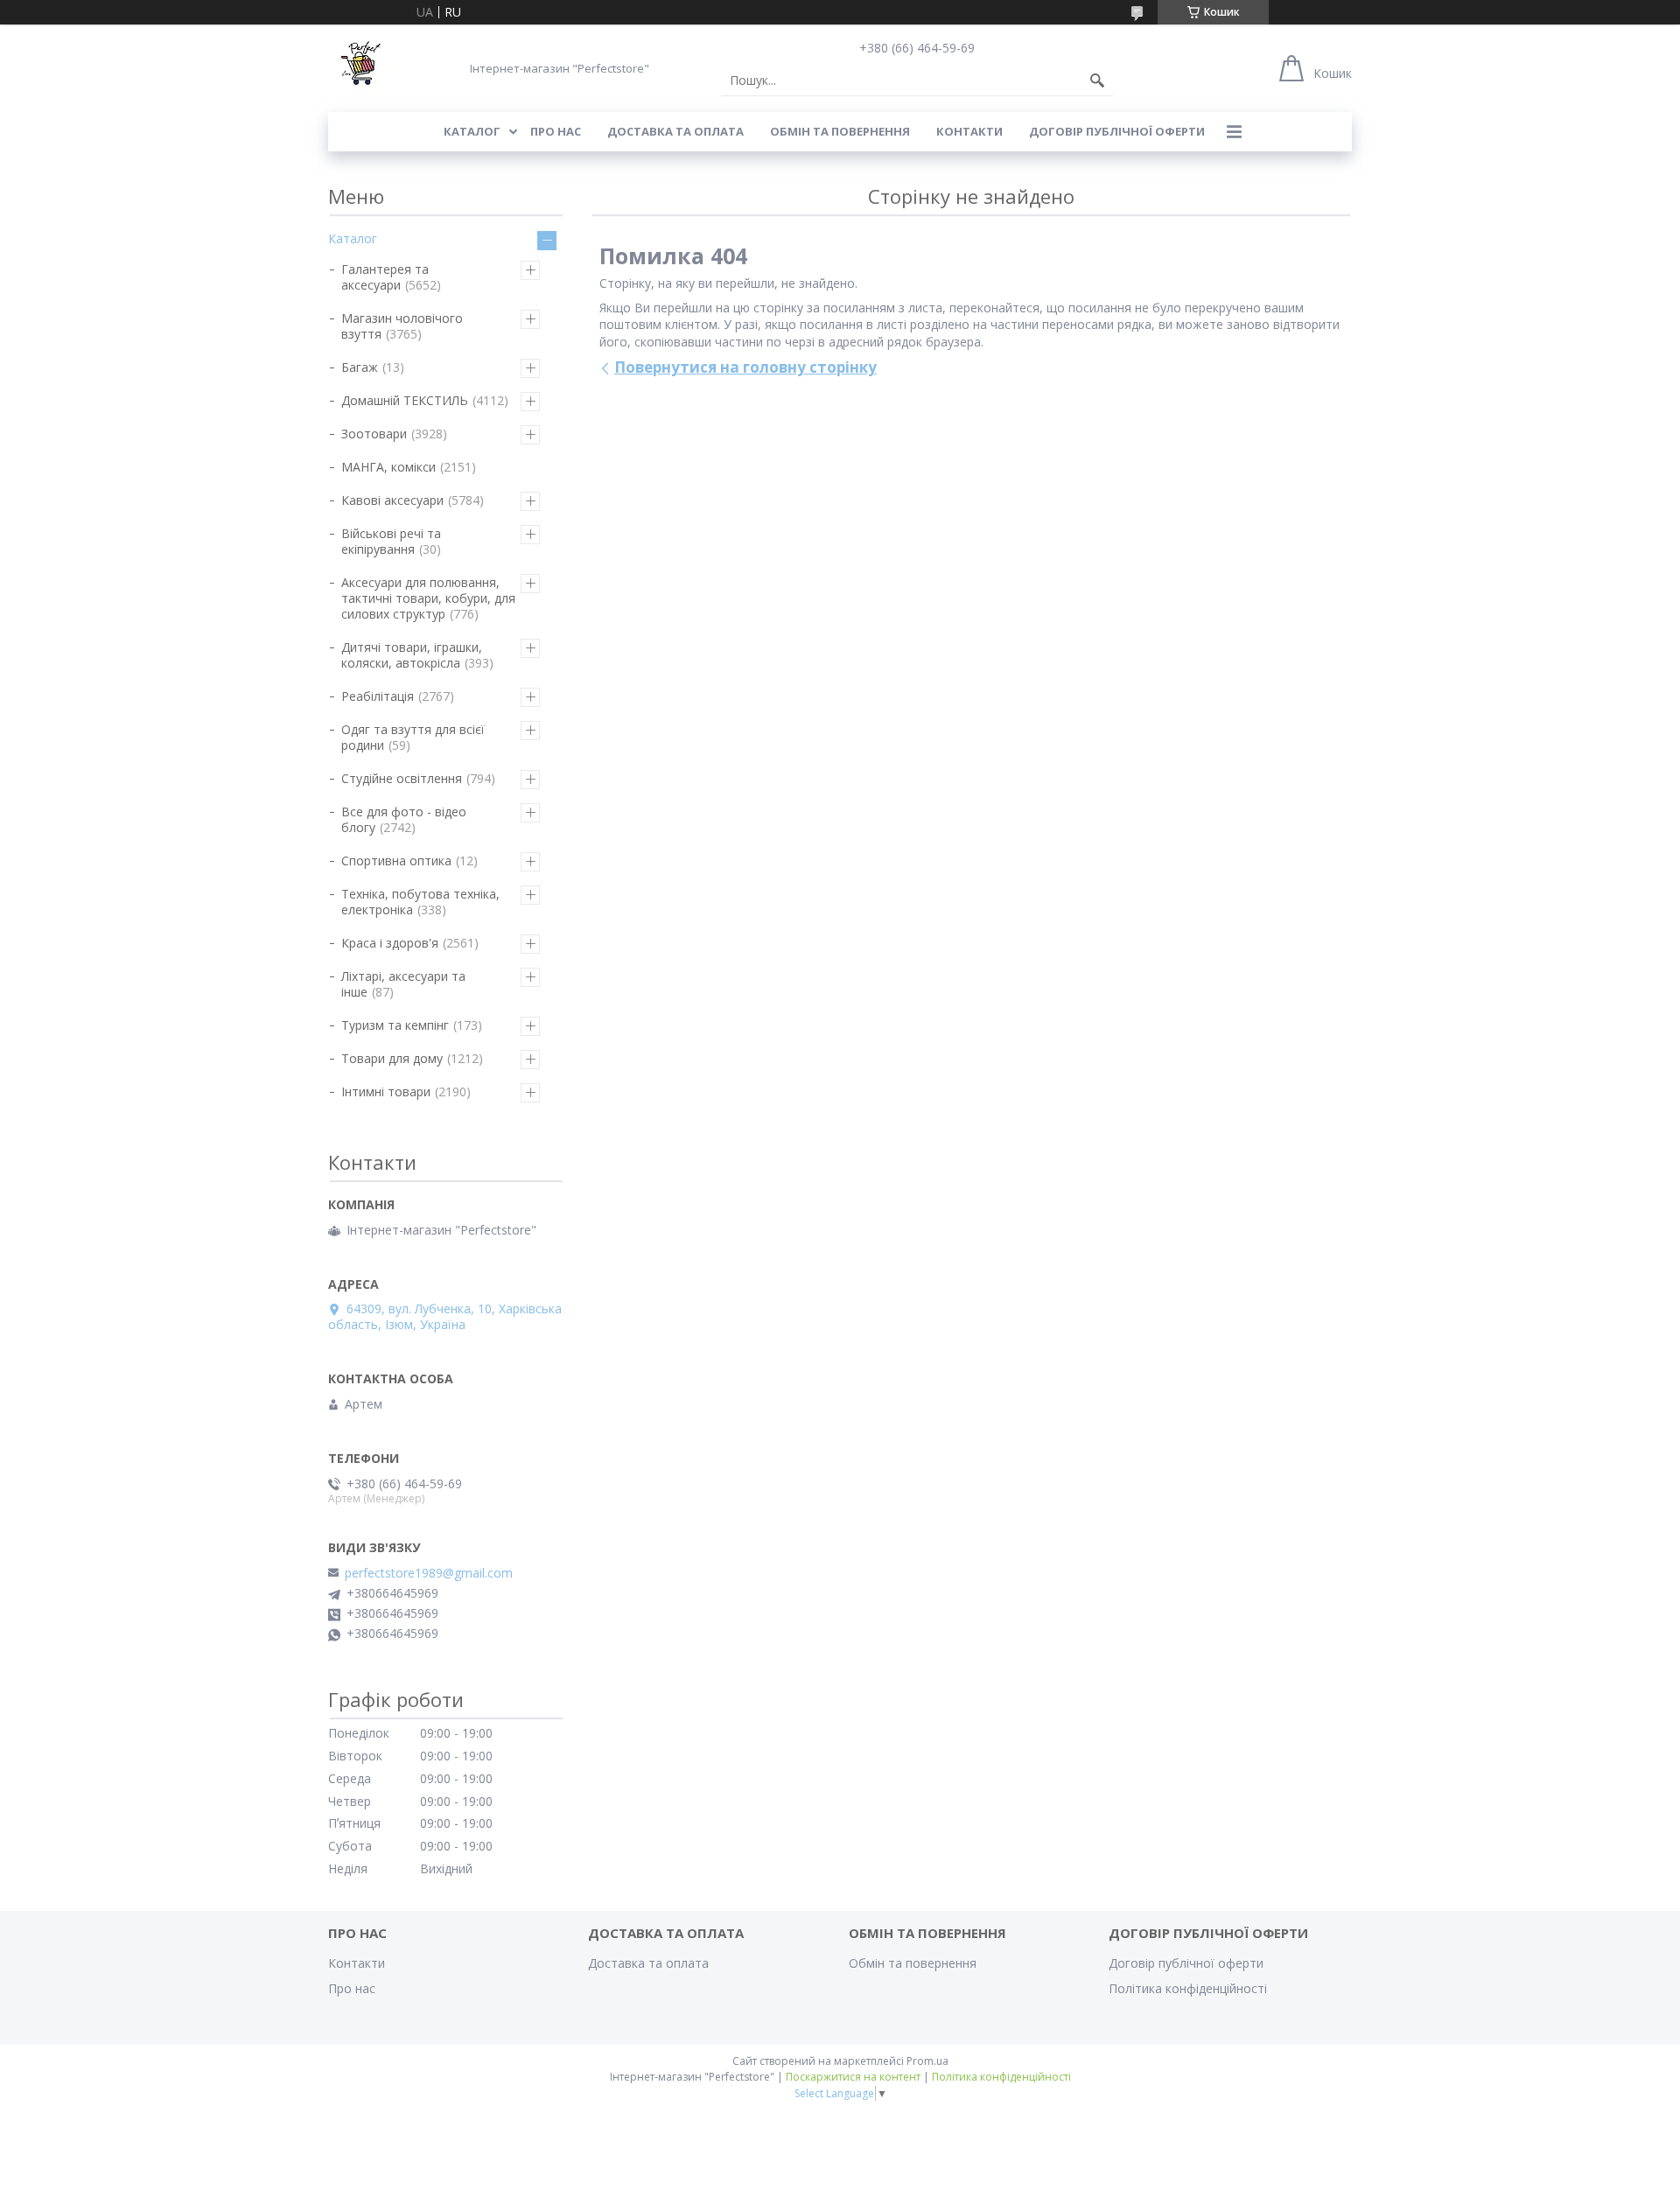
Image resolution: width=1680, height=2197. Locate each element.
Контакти (969, 131)
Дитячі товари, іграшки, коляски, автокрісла (412, 655)
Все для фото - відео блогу (404, 819)
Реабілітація (378, 696)
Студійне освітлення (402, 778)
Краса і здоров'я (390, 943)
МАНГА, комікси (388, 467)
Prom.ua (927, 2061)
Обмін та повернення (840, 131)
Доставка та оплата (675, 131)
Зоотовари (374, 434)
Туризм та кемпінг (395, 1025)
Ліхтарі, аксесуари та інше (403, 984)
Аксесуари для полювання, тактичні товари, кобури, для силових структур (428, 598)
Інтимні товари (386, 1092)
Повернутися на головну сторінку (745, 367)
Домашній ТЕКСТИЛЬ (405, 400)
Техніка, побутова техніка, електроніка (420, 902)
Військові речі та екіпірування (391, 541)
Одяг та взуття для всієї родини (413, 737)
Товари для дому (392, 1058)
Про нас (556, 131)
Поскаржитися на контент (853, 2077)
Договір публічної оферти (1117, 131)
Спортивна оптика (396, 861)
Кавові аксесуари (392, 500)
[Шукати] (1097, 80)
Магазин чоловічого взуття (402, 326)
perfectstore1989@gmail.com (429, 1573)
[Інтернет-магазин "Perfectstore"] (359, 68)
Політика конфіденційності (1188, 1988)
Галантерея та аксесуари (385, 277)
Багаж (360, 367)
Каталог (472, 131)
